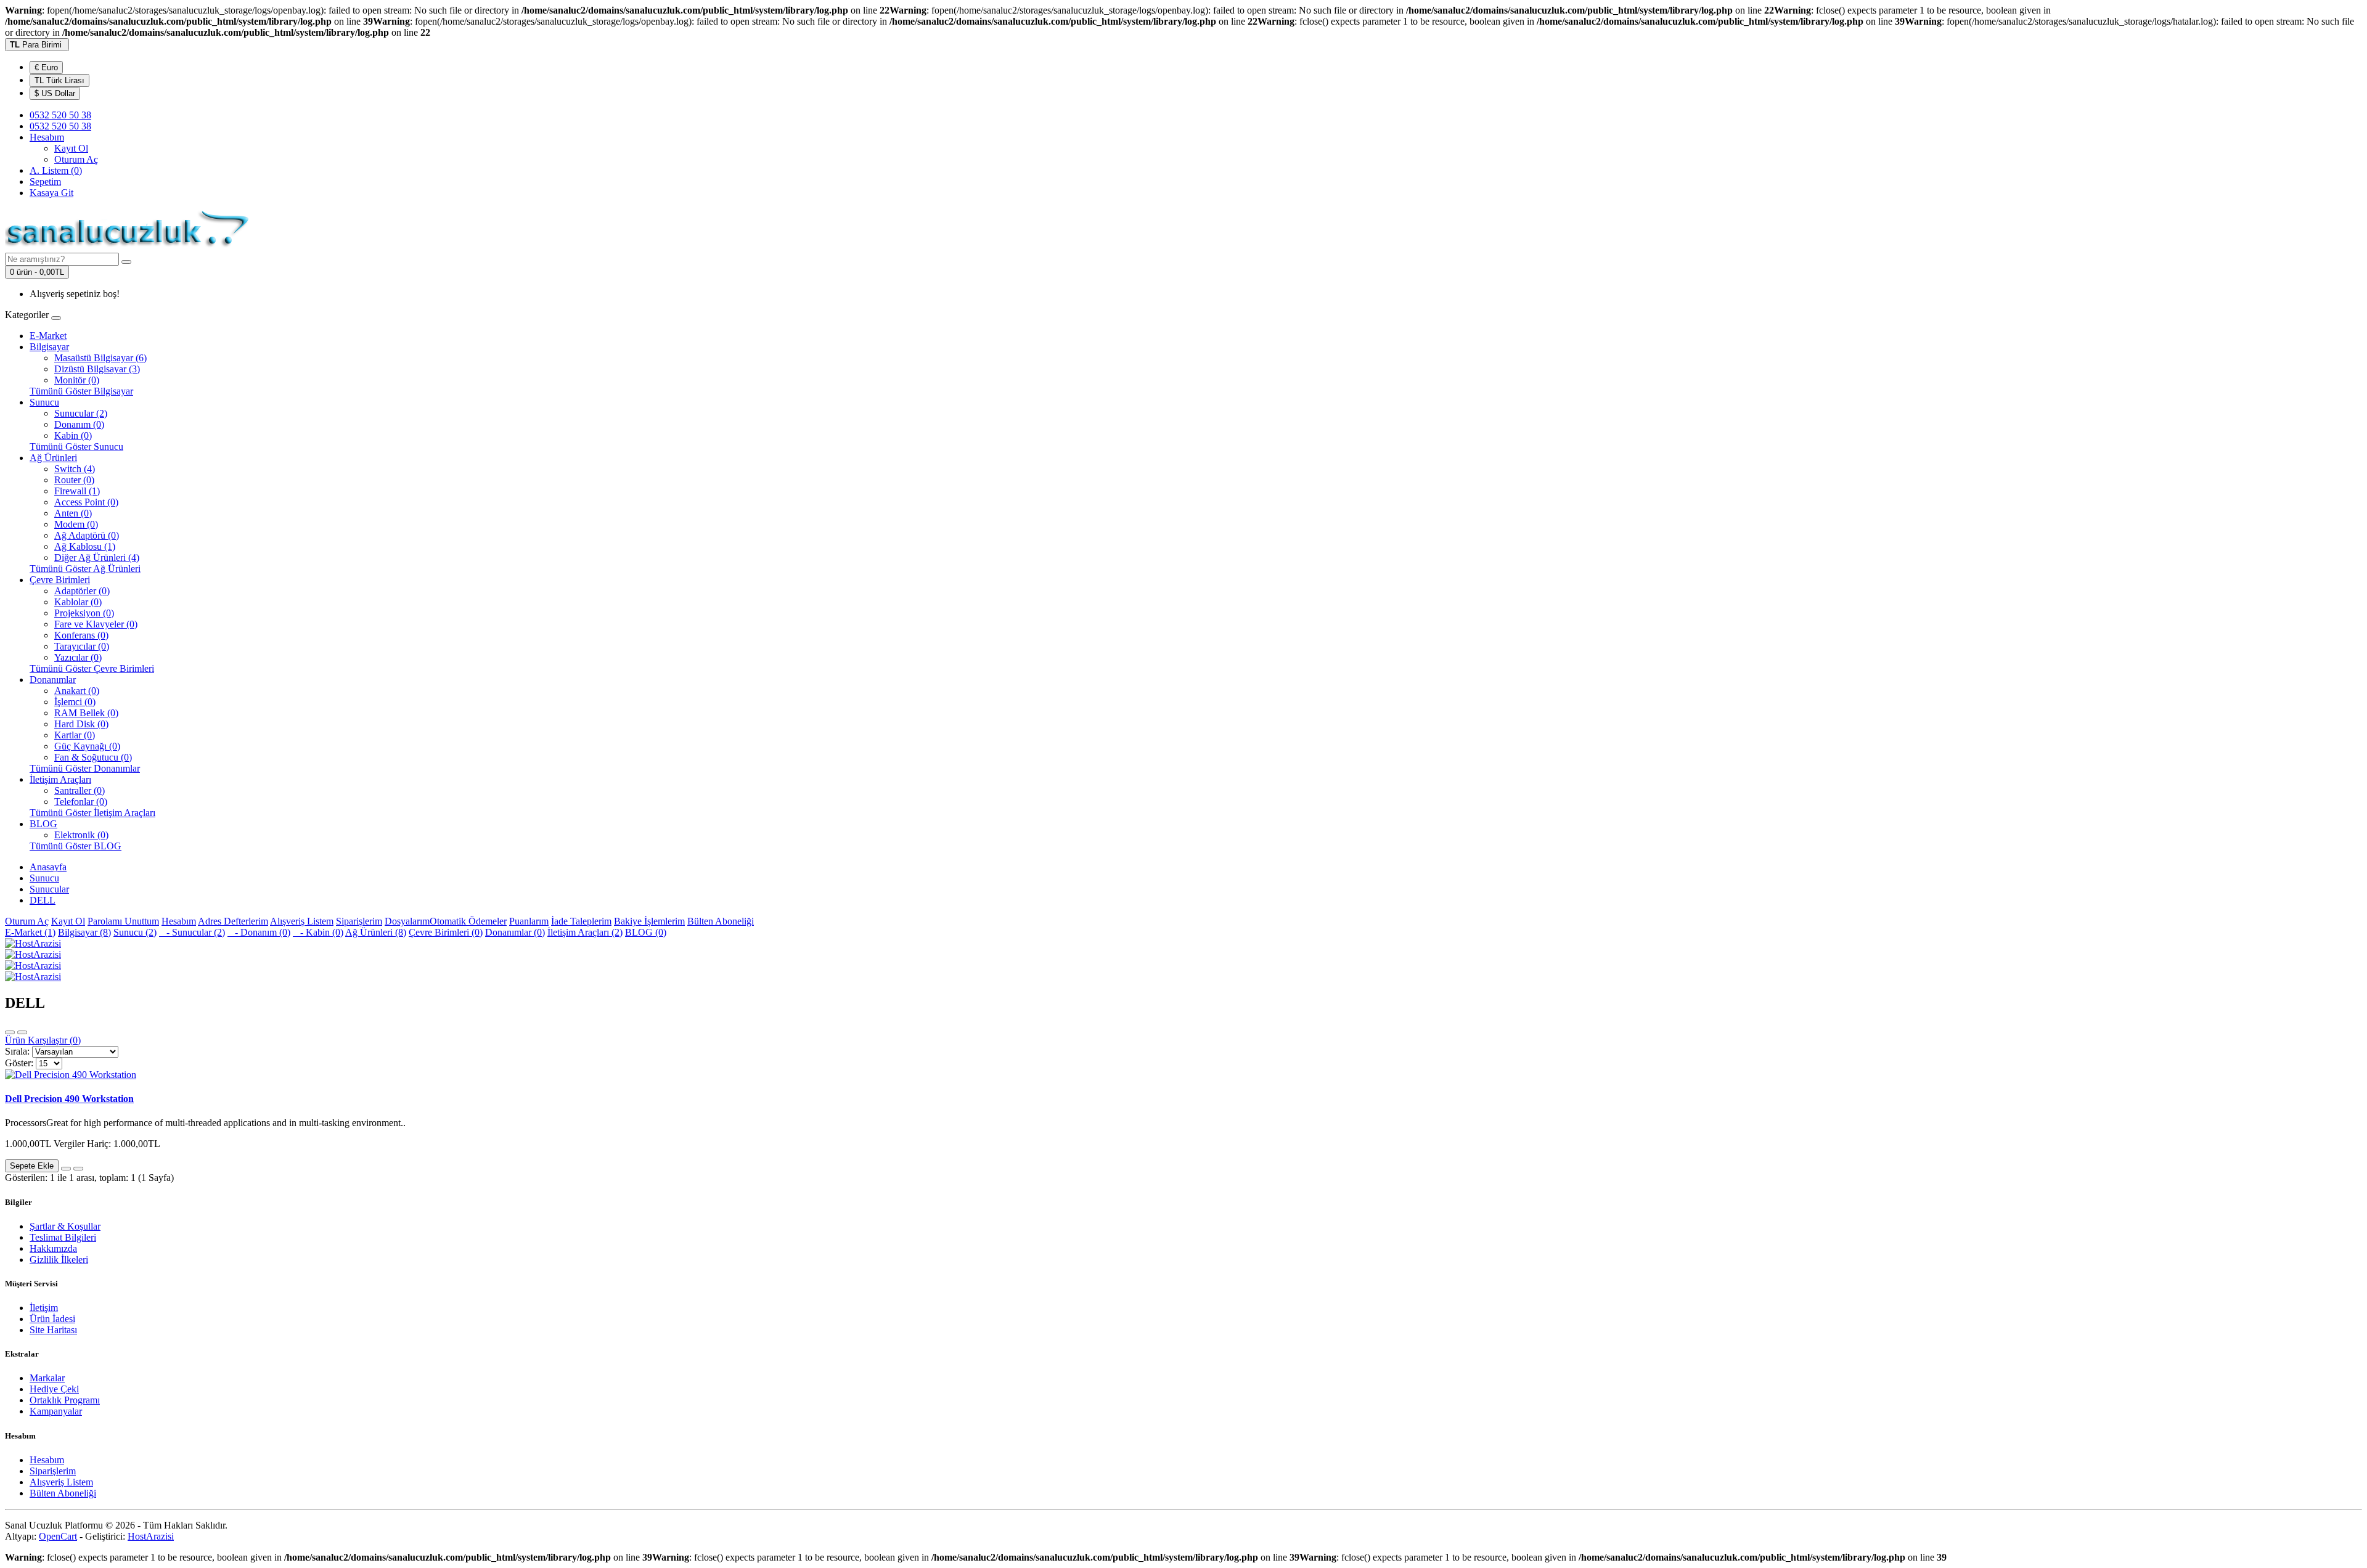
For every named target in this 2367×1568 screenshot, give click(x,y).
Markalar (47, 1378)
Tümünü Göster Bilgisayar (81, 391)
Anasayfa (48, 867)
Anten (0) (73, 513)
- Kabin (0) (318, 932)
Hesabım (179, 921)
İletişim (44, 1308)
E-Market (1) (30, 932)
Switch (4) (75, 469)
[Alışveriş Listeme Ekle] (66, 1169)
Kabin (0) (73, 435)
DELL (43, 900)
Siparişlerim (359, 921)
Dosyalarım (407, 921)
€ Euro (46, 67)
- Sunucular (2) (192, 932)
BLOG (43, 824)
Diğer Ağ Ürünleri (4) (97, 557)
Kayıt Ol (71, 148)
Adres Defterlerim (233, 921)
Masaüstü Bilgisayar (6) (100, 358)
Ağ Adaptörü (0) (87, 535)
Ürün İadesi (52, 1319)
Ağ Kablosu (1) (85, 546)
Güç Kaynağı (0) (87, 746)
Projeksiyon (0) (84, 613)
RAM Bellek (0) (86, 713)
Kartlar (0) (75, 735)
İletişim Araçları (60, 779)
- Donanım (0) (259, 932)
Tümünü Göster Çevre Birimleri (92, 668)
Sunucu (44, 402)
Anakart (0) (77, 691)
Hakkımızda (53, 1248)
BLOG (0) (646, 932)
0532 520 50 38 (60, 126)
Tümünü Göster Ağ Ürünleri (85, 569)
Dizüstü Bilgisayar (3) (97, 369)
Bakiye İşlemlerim (649, 921)
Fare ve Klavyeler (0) (96, 624)
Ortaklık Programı (65, 1400)
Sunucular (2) (81, 413)
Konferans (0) (81, 635)
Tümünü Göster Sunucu (76, 447)
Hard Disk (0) (81, 724)
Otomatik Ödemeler (468, 921)
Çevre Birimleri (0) (446, 932)
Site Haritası (53, 1330)
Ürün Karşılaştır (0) (43, 1040)
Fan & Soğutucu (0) (93, 757)
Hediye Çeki (54, 1389)
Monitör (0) (77, 380)
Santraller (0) (80, 790)
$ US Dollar (55, 93)
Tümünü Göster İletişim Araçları (92, 813)
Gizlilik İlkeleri (59, 1260)
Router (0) (74, 480)
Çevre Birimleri (60, 580)
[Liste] (10, 1032)
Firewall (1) (77, 491)
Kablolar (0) (78, 602)
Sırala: (17, 1051)
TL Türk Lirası (59, 80)
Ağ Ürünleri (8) (376, 932)
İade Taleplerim (581, 921)
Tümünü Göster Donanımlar (85, 768)
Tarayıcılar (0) (82, 646)
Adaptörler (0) (82, 591)
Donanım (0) (79, 424)
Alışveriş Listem (302, 921)
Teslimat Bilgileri (63, 1237)
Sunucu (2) (135, 932)
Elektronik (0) (81, 835)
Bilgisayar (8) (84, 932)
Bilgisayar (49, 347)
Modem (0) (76, 524)
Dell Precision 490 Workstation (69, 1099)
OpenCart (58, 1536)
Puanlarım (529, 921)
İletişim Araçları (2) (585, 932)
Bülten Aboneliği (721, 921)
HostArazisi (151, 1536)
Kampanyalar (56, 1411)
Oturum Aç (76, 159)
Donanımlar (53, 680)
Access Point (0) (86, 502)
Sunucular (49, 889)
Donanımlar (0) (515, 932)
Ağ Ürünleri (53, 458)
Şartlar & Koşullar (65, 1226)
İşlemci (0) (75, 702)
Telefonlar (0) (81, 802)
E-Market (48, 336)
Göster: (19, 1063)
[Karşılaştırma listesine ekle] (78, 1169)
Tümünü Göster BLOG (76, 846)
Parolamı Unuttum (123, 921)
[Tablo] (22, 1032)
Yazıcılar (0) (78, 657)
